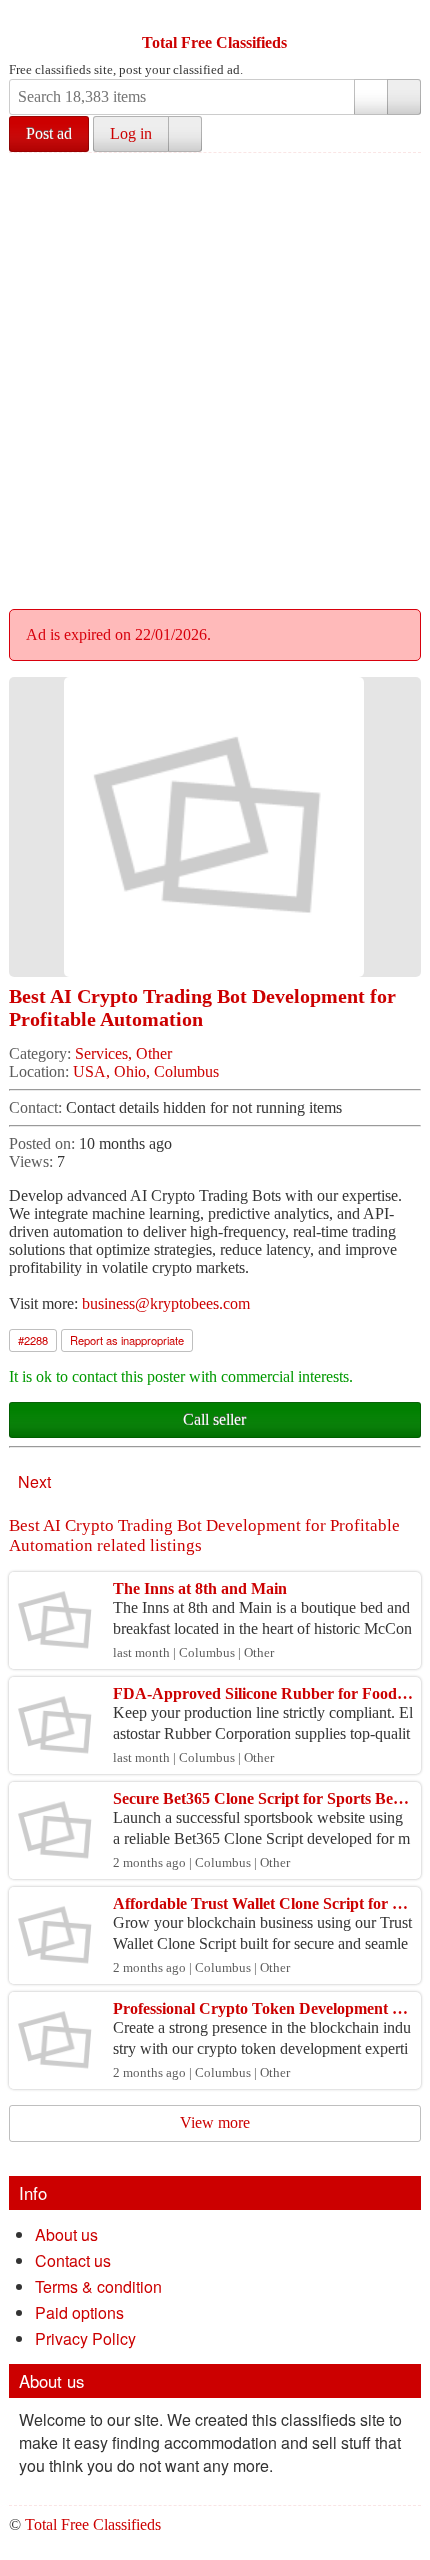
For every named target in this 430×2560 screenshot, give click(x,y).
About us (66, 2234)
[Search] (404, 97)
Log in (131, 133)
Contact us (73, 2260)
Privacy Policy (85, 2338)
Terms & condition (98, 2286)
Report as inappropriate (127, 1340)
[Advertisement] (215, 378)
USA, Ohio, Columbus (146, 1071)
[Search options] (371, 97)
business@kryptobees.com (166, 1303)
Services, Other (123, 1053)
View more (215, 2122)
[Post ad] (64, 18)
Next (34, 1481)
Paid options (79, 2312)
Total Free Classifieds (214, 42)
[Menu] (26, 18)
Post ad (49, 133)
